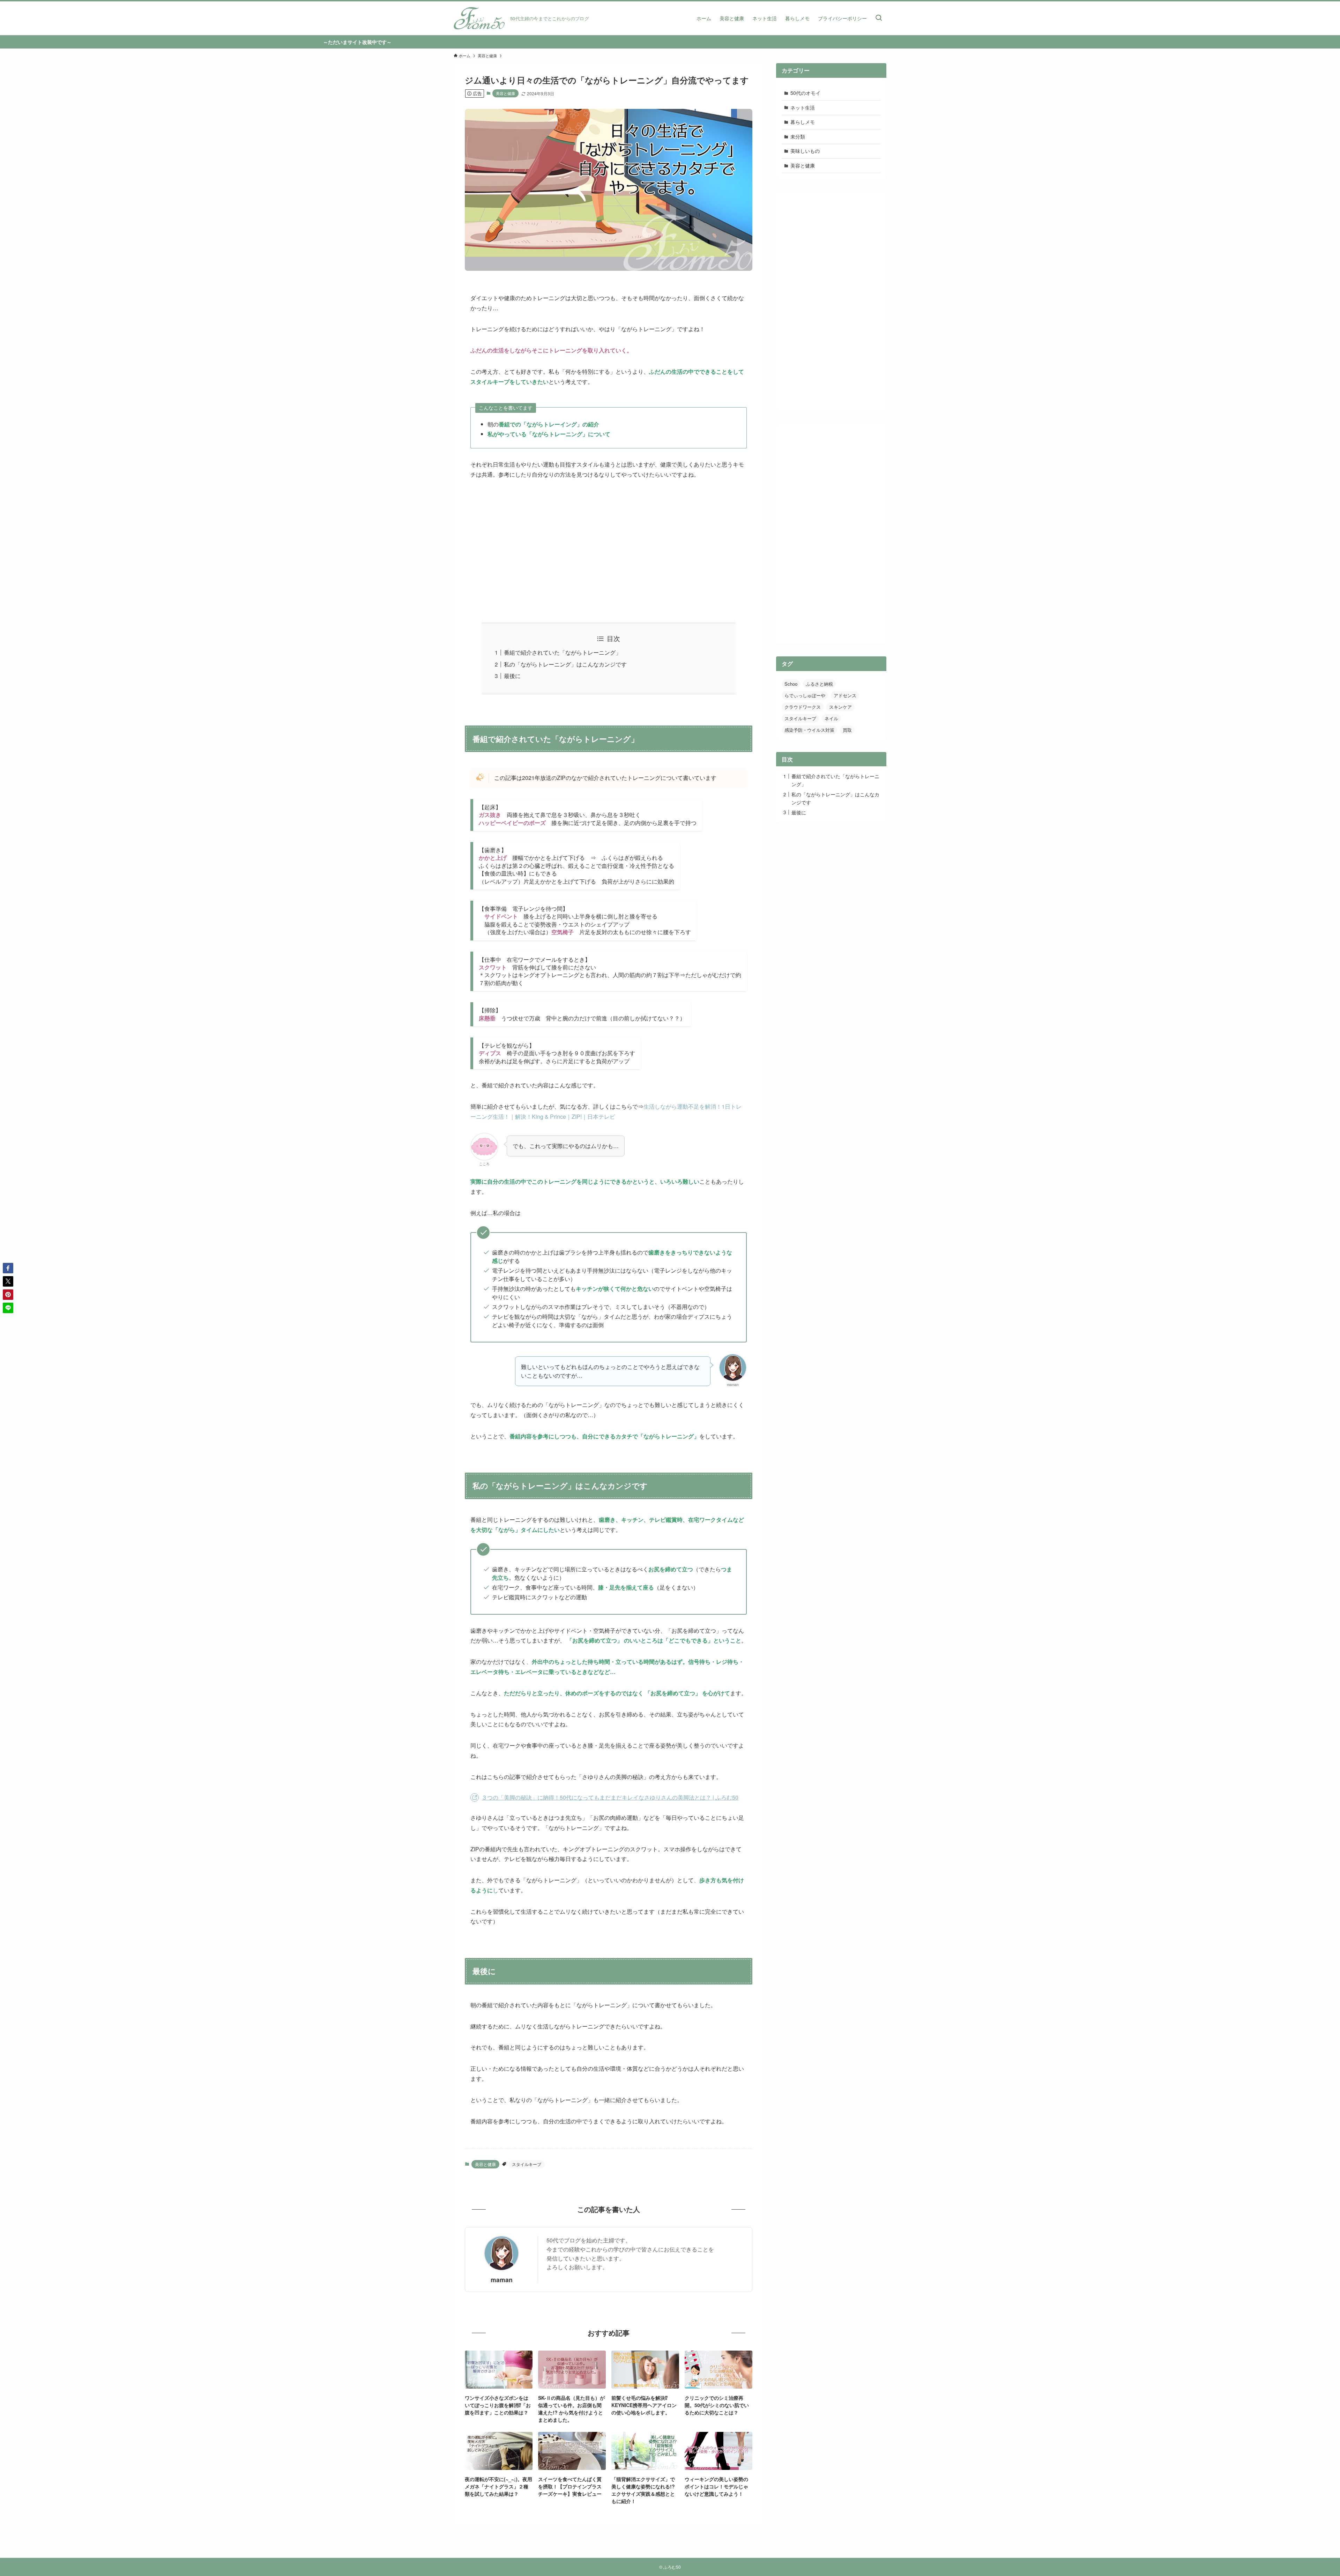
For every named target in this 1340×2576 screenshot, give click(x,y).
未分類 (798, 136)
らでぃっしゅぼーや (805, 695)
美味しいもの (805, 151)
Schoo (791, 684)
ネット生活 (803, 107)
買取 (847, 730)
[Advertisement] (609, 551)
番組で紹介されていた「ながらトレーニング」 (563, 652)
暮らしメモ (803, 122)
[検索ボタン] (879, 18)
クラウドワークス (803, 707)
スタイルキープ (527, 2164)
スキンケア (840, 707)
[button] (8, 1268)
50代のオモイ (805, 93)
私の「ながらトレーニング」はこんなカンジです (565, 664)
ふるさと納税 (819, 684)
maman (502, 2280)
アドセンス (845, 695)
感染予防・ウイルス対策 (809, 730)
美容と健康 (505, 93)
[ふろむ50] (479, 18)
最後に (512, 676)
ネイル (831, 718)
